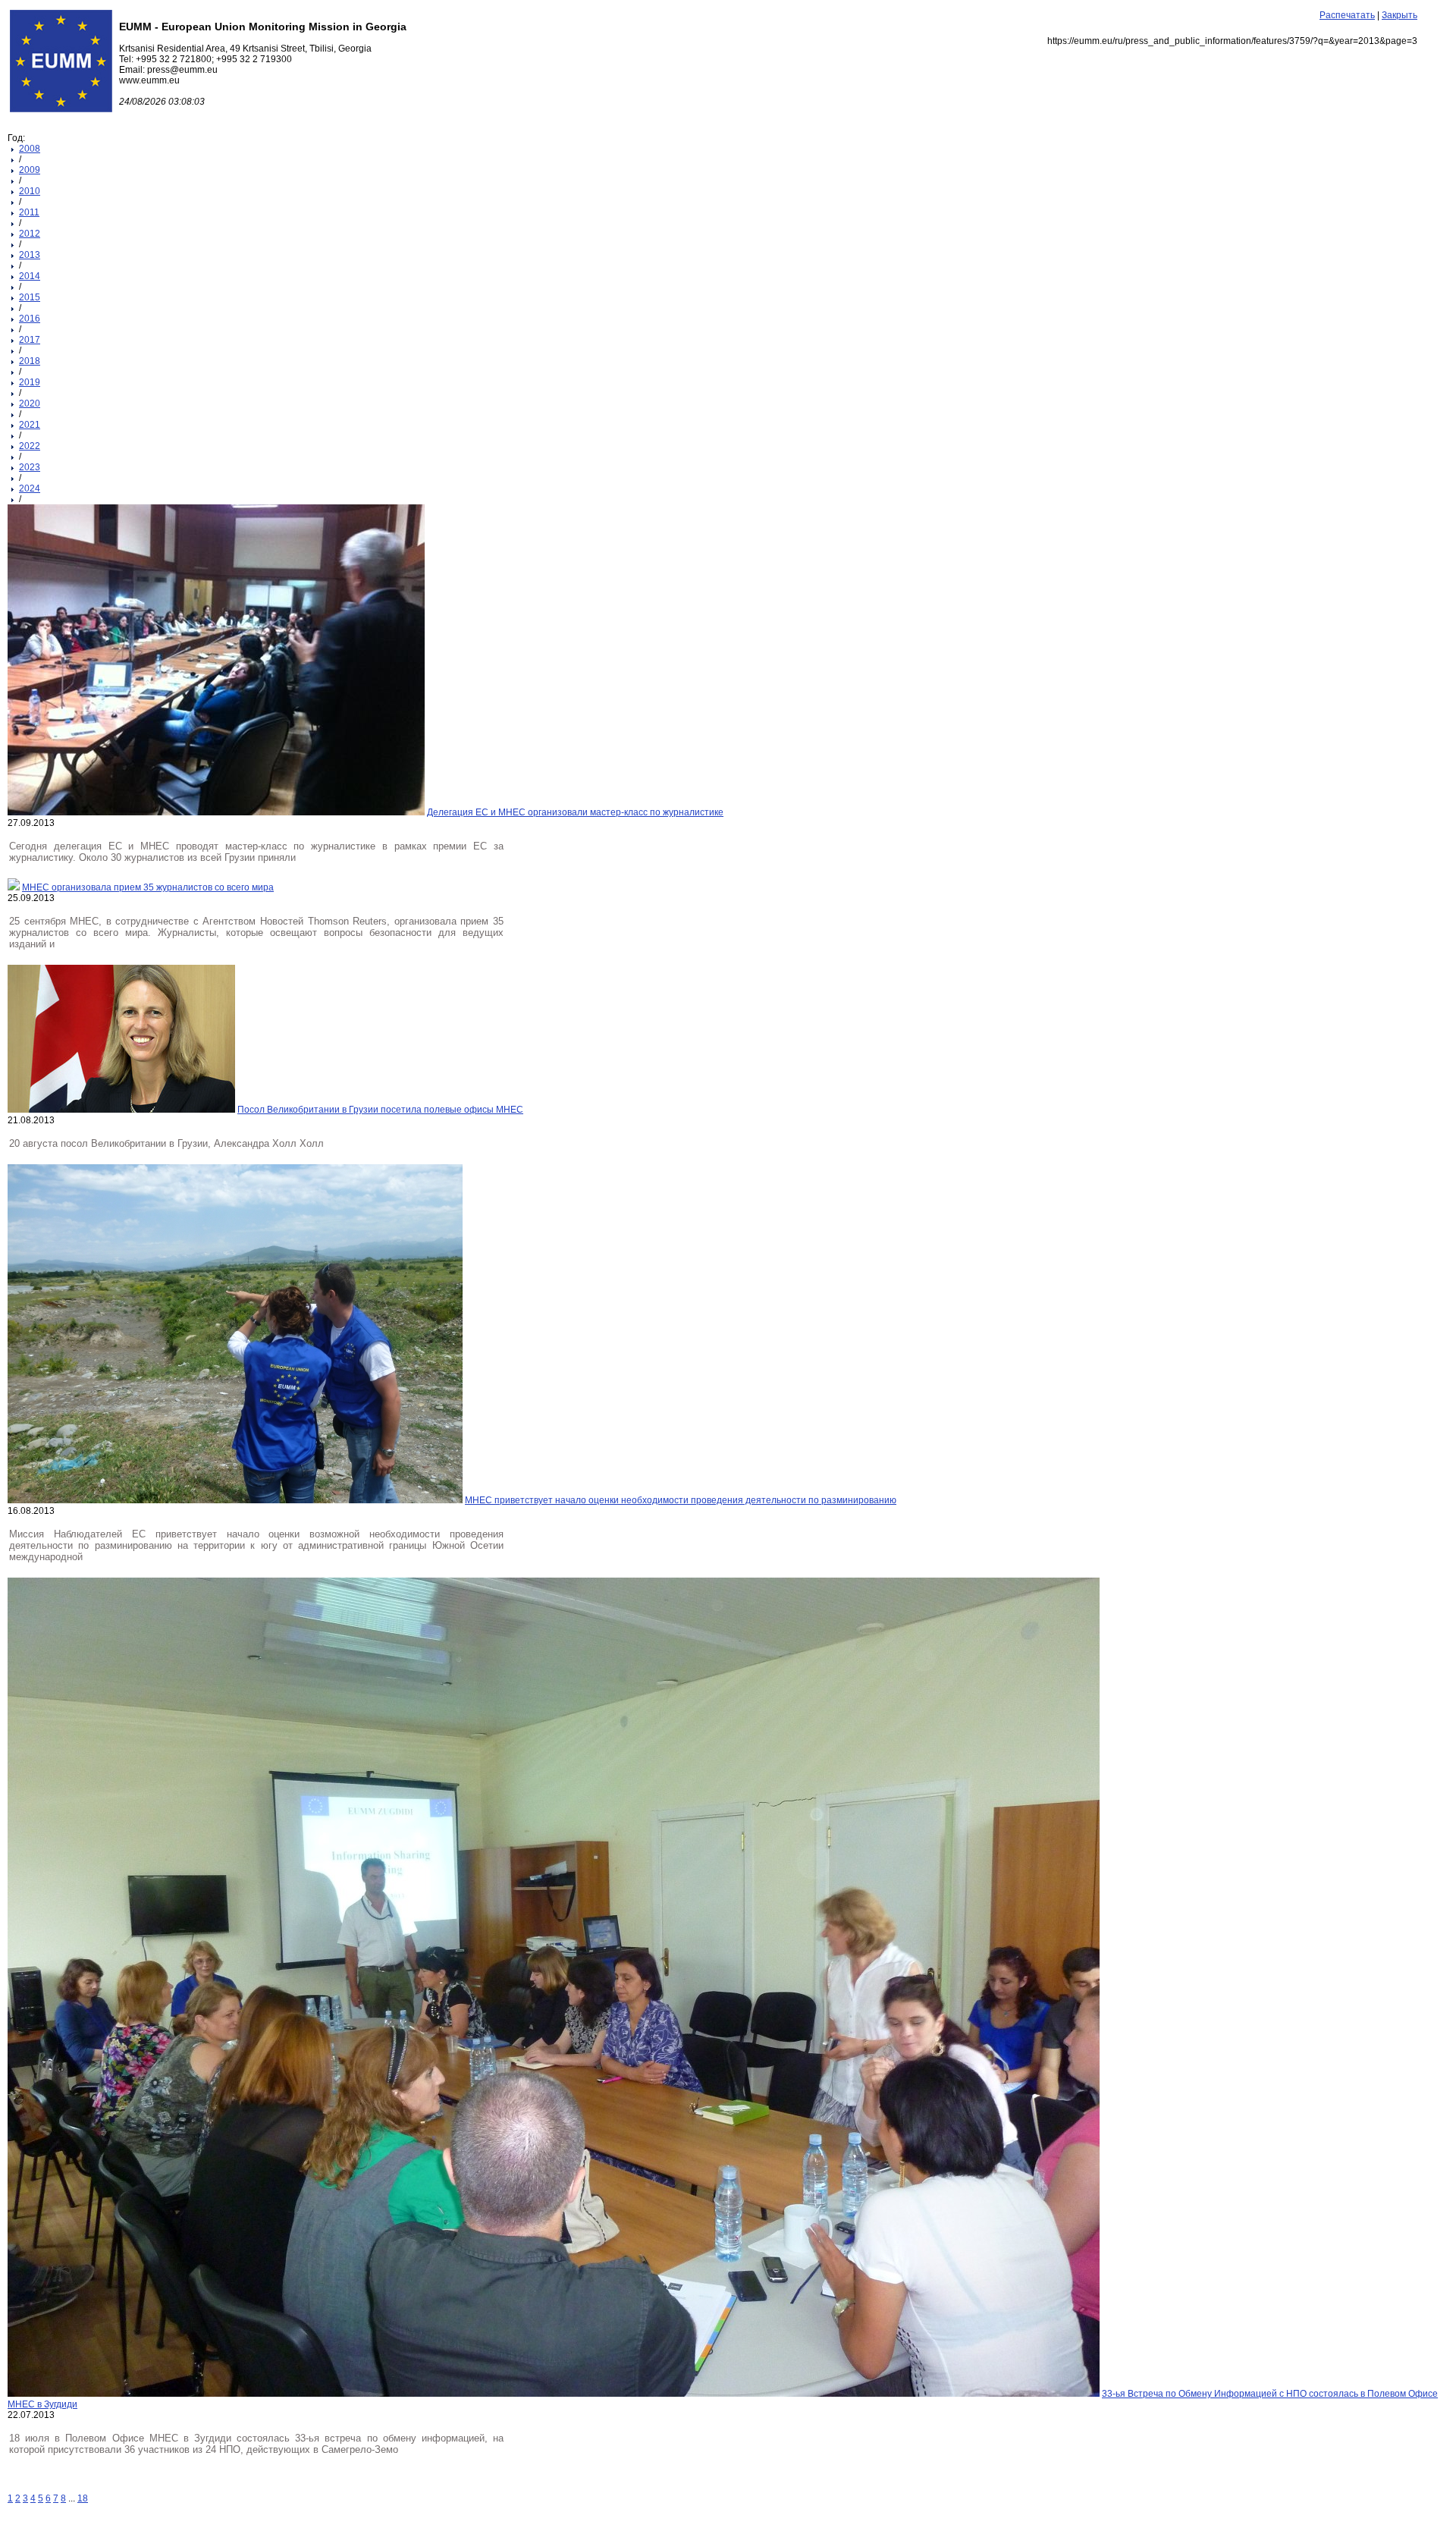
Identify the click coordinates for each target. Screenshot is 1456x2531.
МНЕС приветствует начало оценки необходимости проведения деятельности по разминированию (681, 1500)
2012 (30, 234)
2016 (30, 319)
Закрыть (1400, 15)
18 (83, 2498)
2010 (30, 191)
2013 (30, 255)
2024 (30, 488)
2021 (30, 425)
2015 (30, 297)
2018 (30, 361)
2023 (30, 467)
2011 (29, 212)
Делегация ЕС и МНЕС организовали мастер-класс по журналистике (575, 812)
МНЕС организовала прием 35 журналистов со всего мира (148, 887)
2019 (30, 382)
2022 (30, 446)
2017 (30, 340)
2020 (30, 404)
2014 (30, 276)
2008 (30, 149)
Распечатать (1347, 15)
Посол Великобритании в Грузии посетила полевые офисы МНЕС (380, 1110)
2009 (30, 170)
